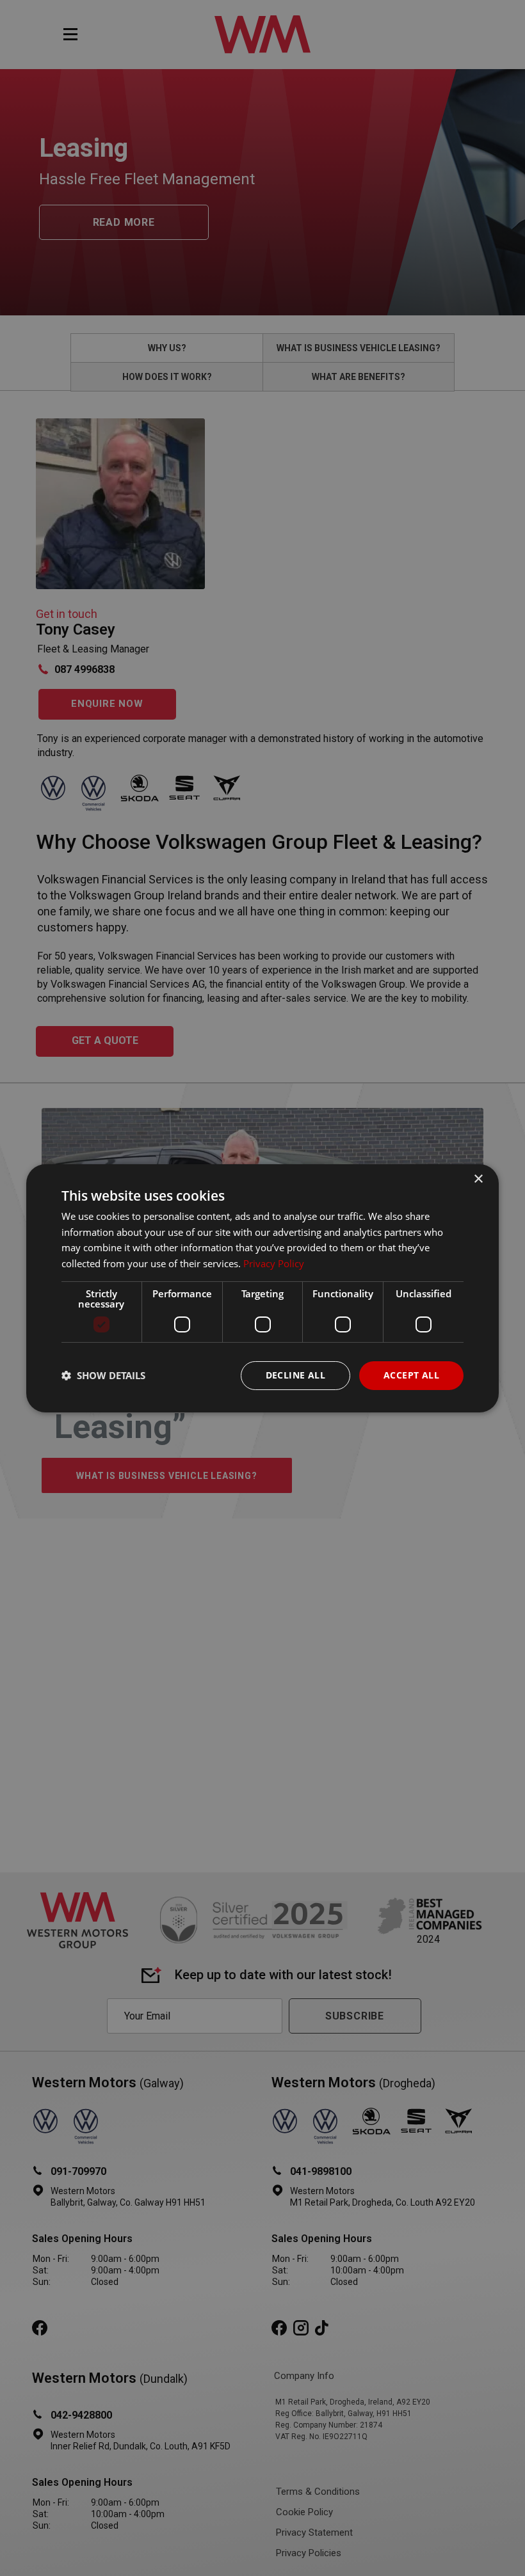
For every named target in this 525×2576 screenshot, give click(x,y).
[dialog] (262, 1288)
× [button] (478, 1179)
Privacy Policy (274, 1263)
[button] (103, 1375)
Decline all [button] (295, 1375)
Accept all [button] (411, 1375)
